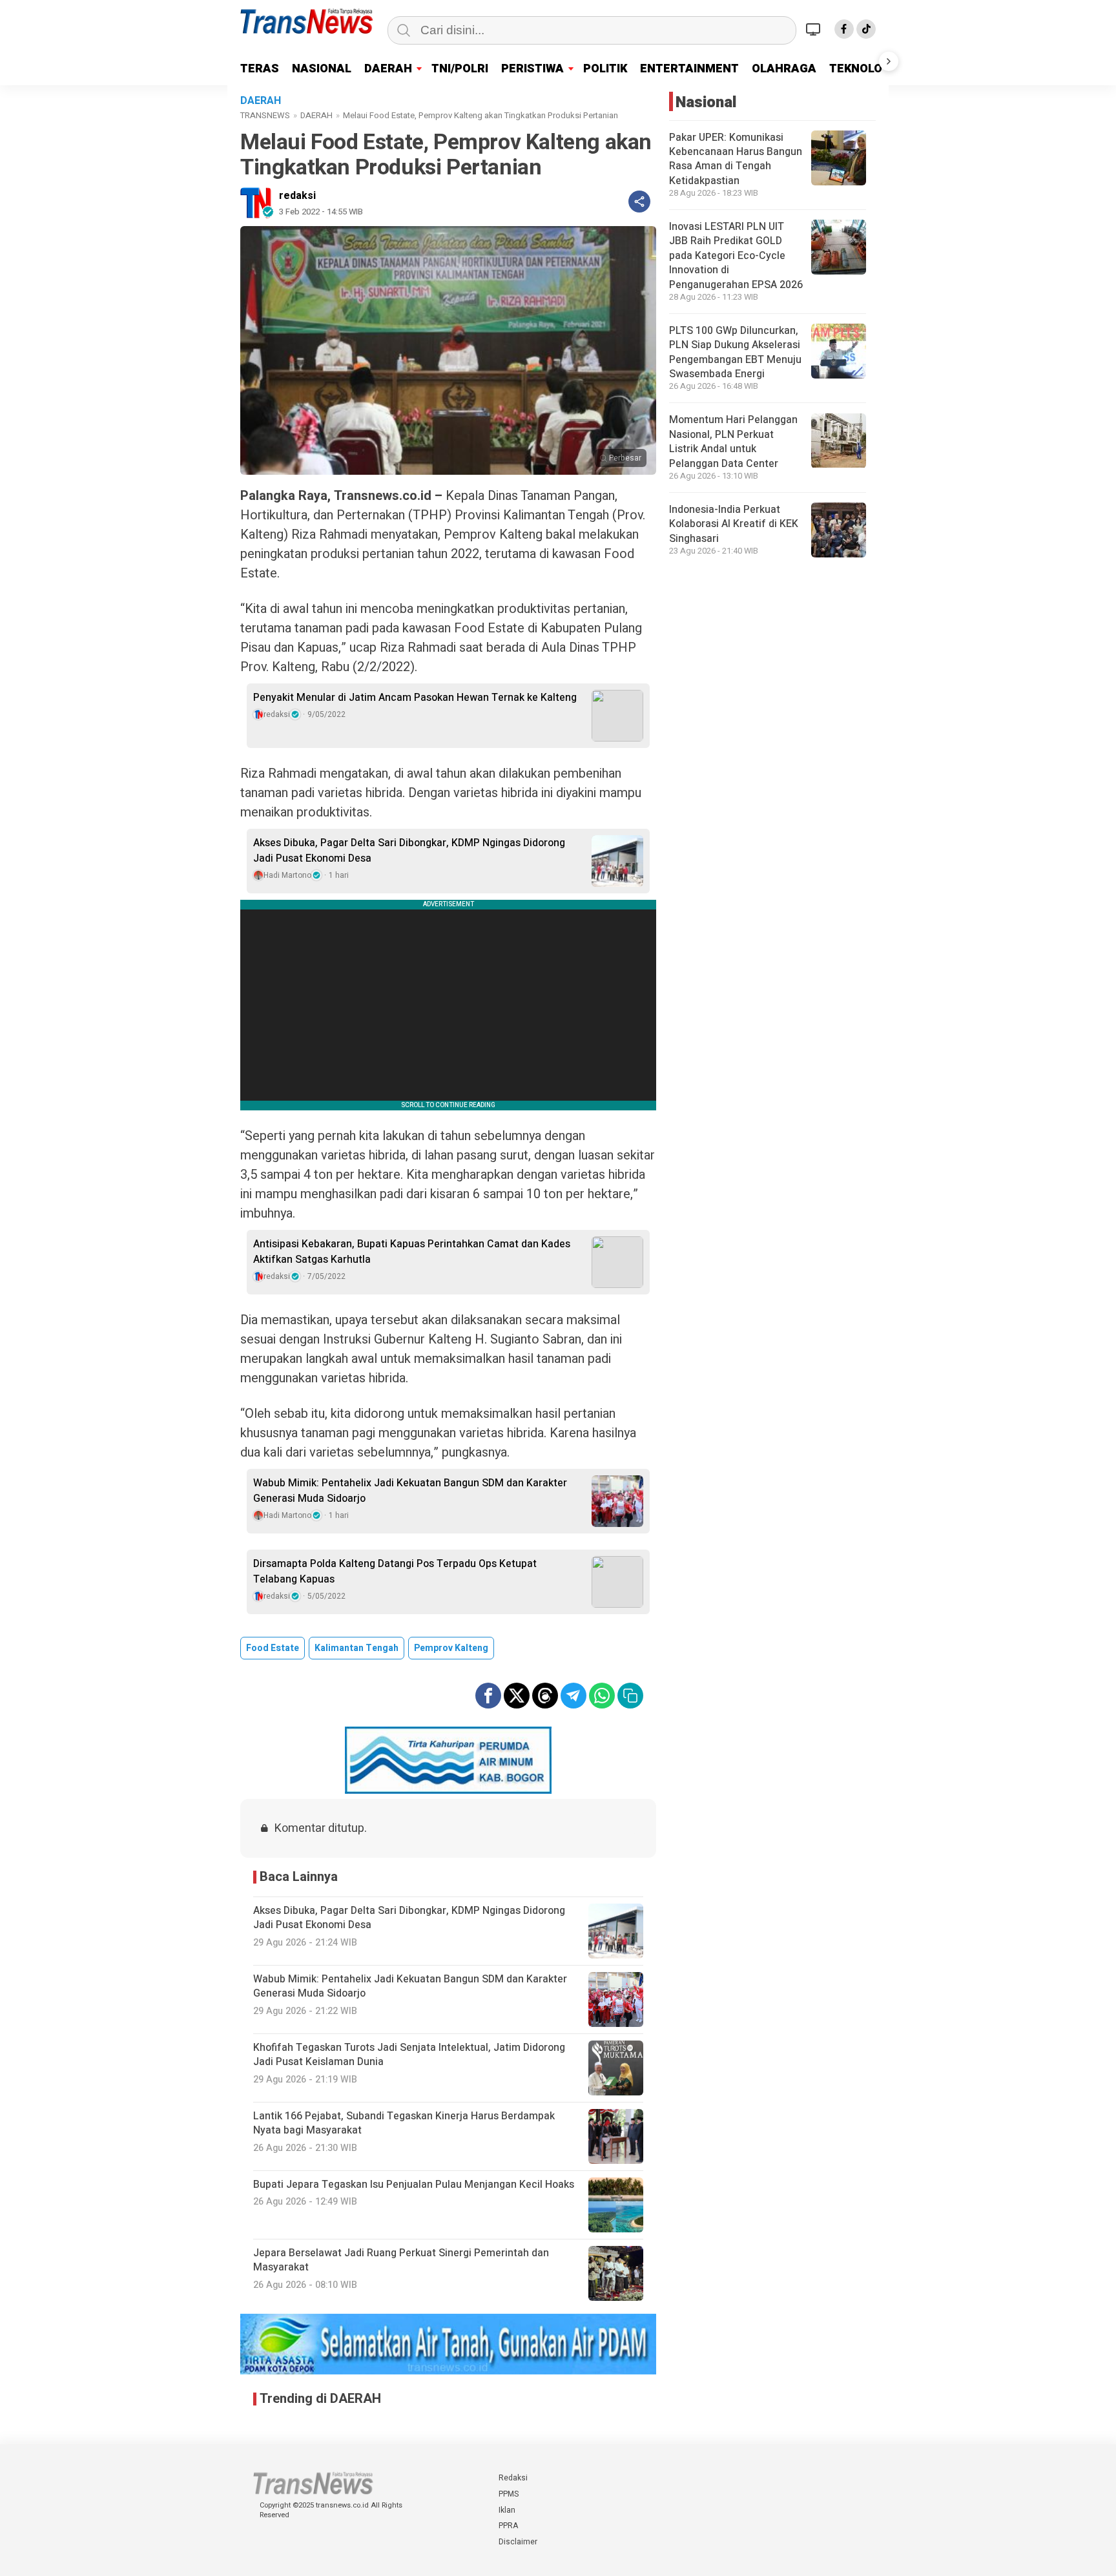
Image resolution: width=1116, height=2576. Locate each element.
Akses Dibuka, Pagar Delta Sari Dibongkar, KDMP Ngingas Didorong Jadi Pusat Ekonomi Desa (409, 851)
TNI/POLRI (460, 69)
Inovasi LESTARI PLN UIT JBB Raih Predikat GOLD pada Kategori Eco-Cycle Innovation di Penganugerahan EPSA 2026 (736, 256)
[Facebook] (844, 29)
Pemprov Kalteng (451, 1648)
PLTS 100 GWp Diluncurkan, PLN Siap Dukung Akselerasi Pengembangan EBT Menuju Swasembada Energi (735, 352)
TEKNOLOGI (862, 69)
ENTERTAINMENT (689, 69)
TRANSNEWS (265, 115)
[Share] (639, 202)
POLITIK (605, 69)
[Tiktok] (866, 29)
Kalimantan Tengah (356, 1648)
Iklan (507, 2510)
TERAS (260, 69)
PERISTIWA (532, 69)
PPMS (509, 2494)
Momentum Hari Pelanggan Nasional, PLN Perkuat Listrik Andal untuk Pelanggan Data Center (733, 442)
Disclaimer (518, 2542)
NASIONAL (322, 69)
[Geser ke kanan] (889, 61)
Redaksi (513, 2478)
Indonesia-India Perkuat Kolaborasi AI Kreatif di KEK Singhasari (734, 524)
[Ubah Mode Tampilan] (815, 29)
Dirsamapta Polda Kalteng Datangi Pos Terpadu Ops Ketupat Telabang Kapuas (395, 1572)
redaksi (297, 196)
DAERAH (388, 69)
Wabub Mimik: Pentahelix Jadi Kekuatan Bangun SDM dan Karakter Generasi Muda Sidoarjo (410, 1491)
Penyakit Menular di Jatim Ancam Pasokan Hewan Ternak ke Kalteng (415, 698)
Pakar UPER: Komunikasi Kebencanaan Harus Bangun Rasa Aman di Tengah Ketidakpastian (736, 159)
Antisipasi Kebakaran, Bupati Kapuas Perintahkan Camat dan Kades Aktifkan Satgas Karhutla (412, 1252)
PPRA (508, 2526)
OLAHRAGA (784, 69)
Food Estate (273, 1648)
